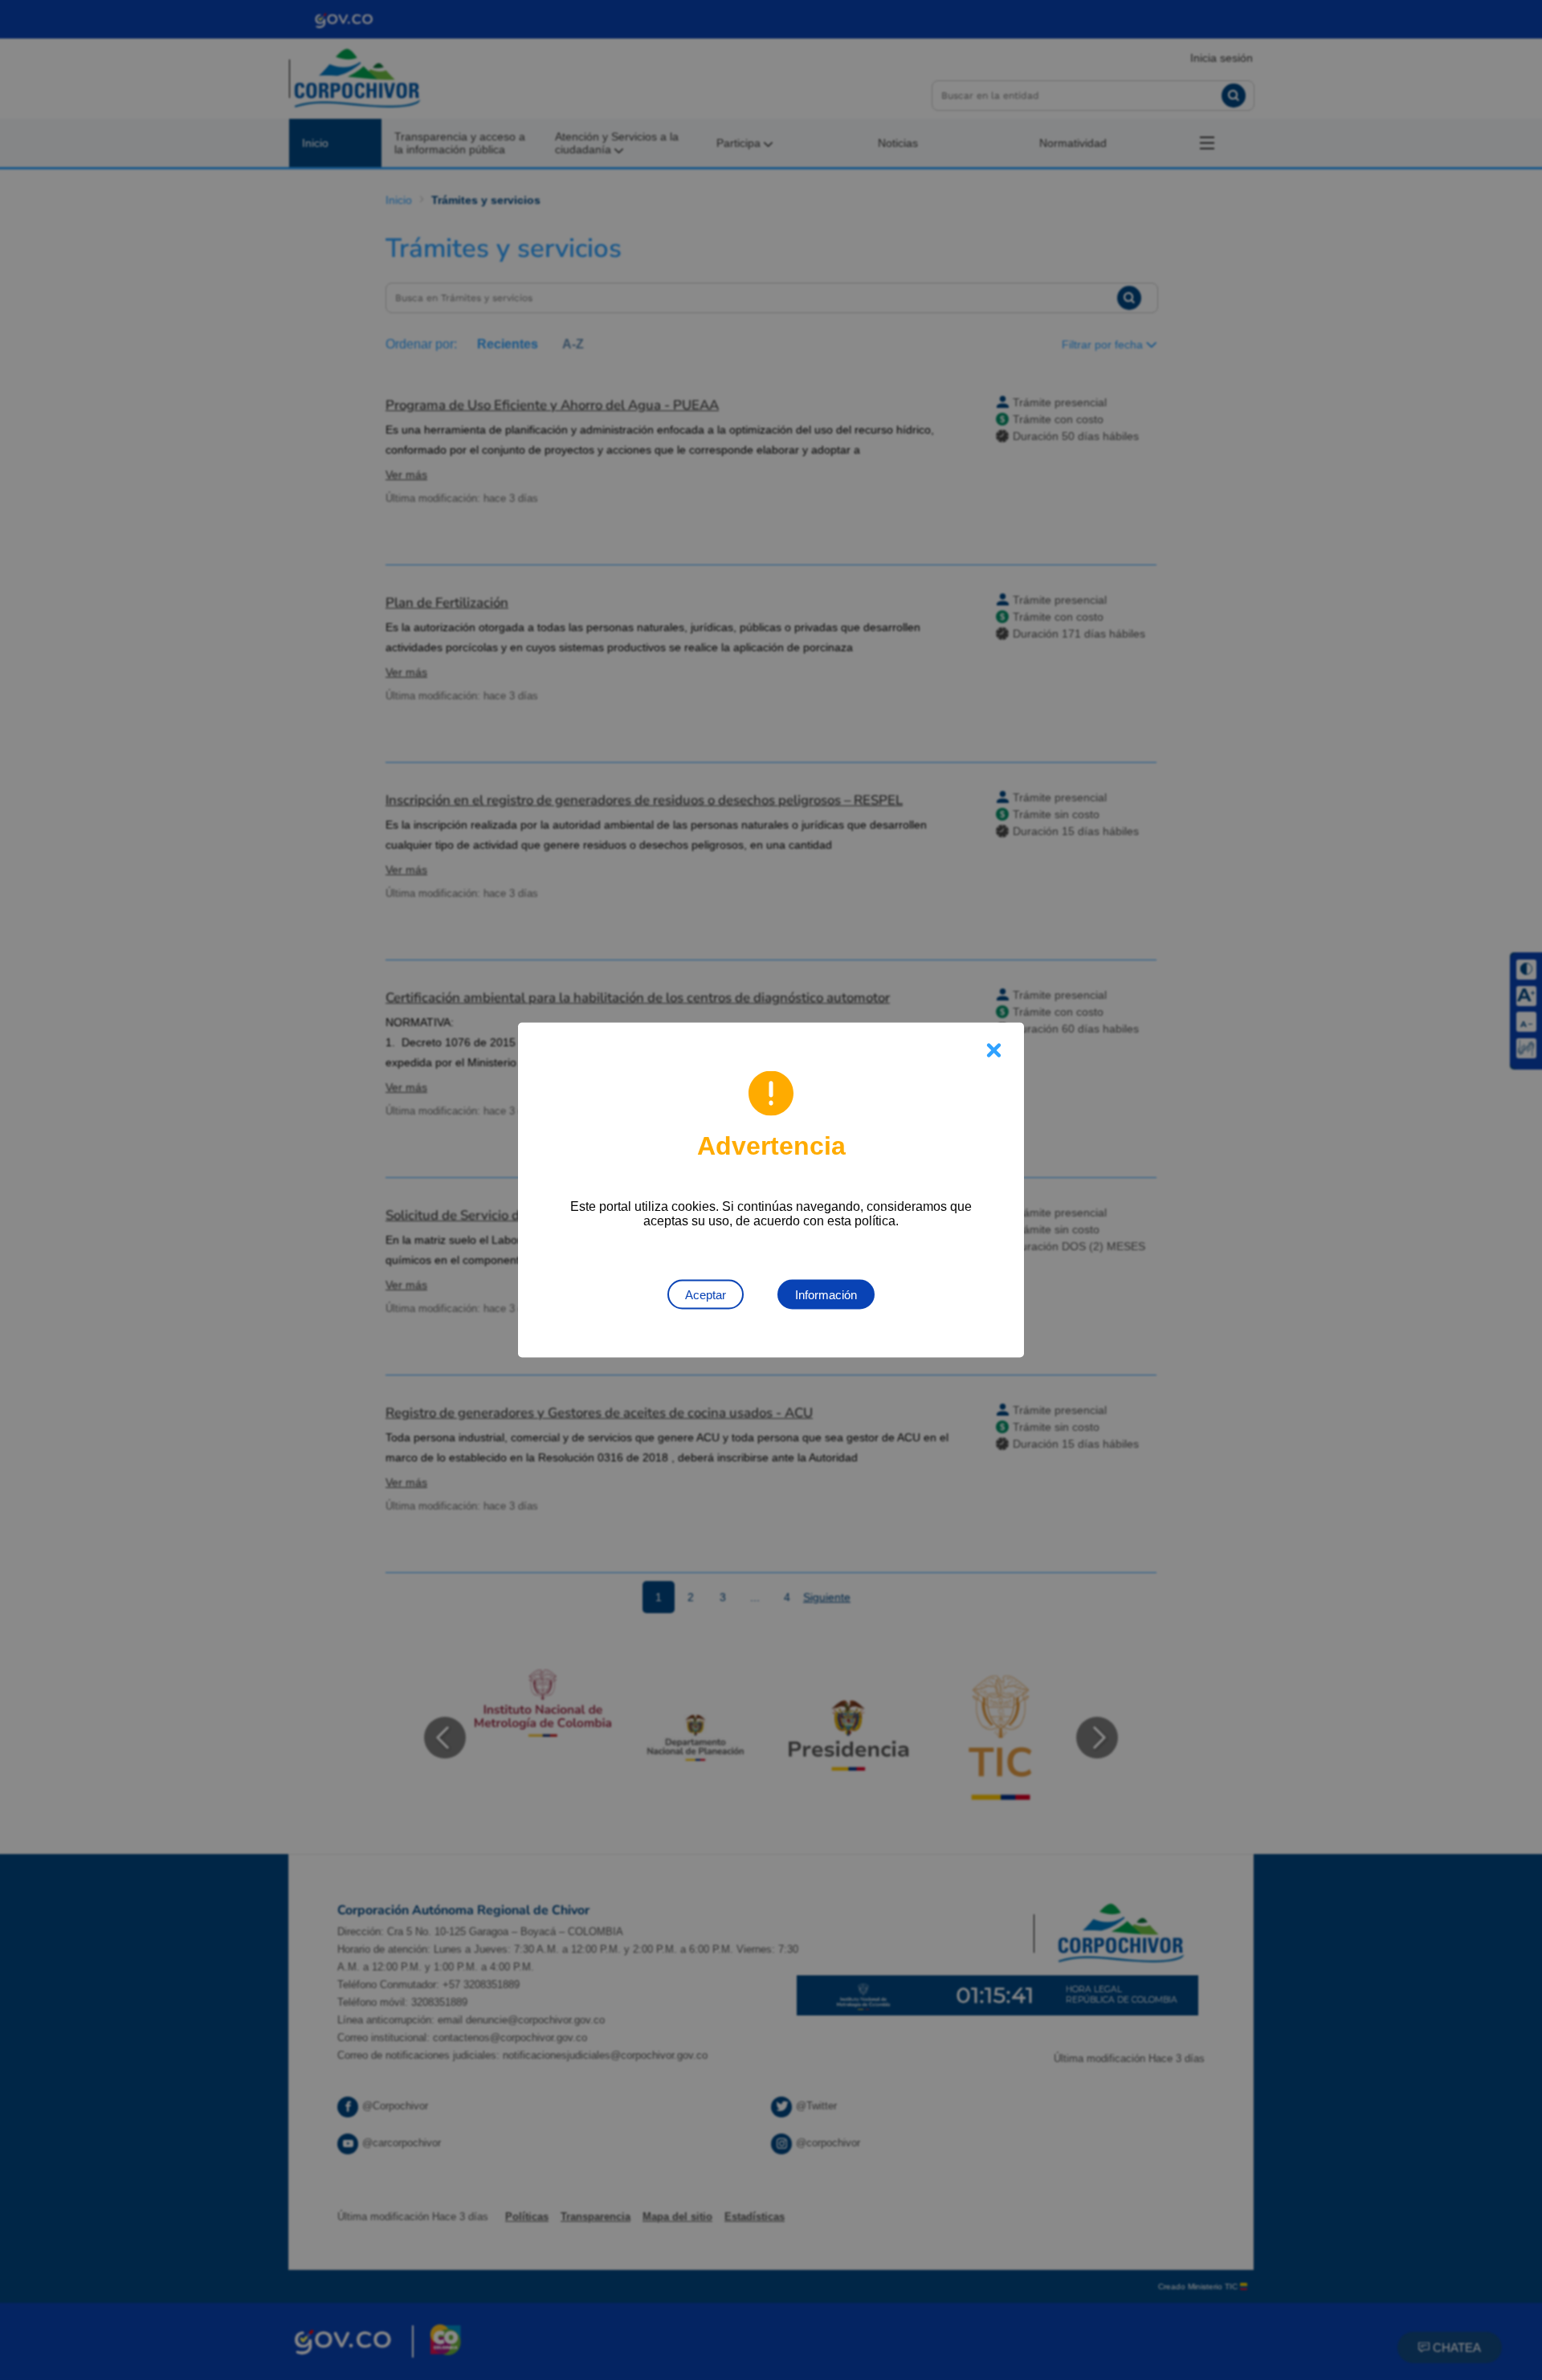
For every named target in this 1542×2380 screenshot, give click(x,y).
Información (826, 1295)
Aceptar (706, 1295)
